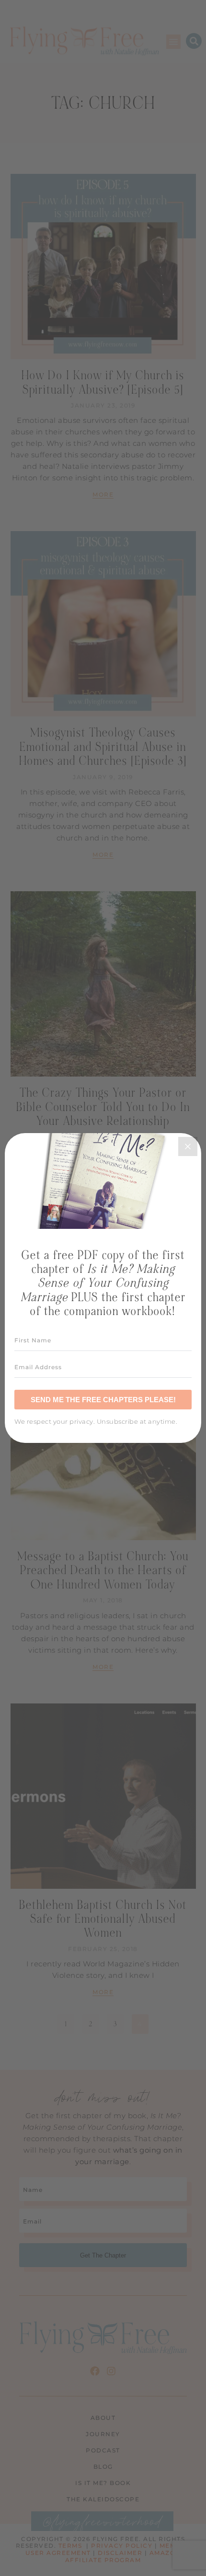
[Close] (188, 1146)
